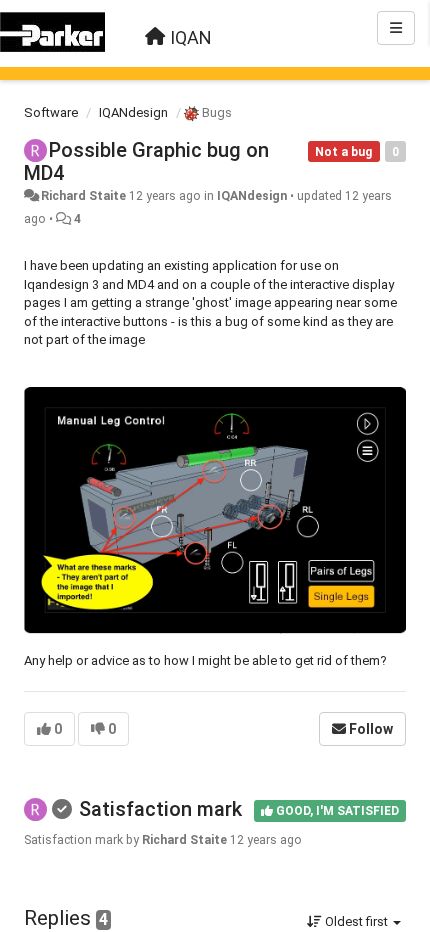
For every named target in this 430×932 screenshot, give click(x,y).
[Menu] (396, 28)
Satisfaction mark (160, 809)
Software (51, 112)
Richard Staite (83, 196)
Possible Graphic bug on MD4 (146, 161)
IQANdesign (133, 112)
